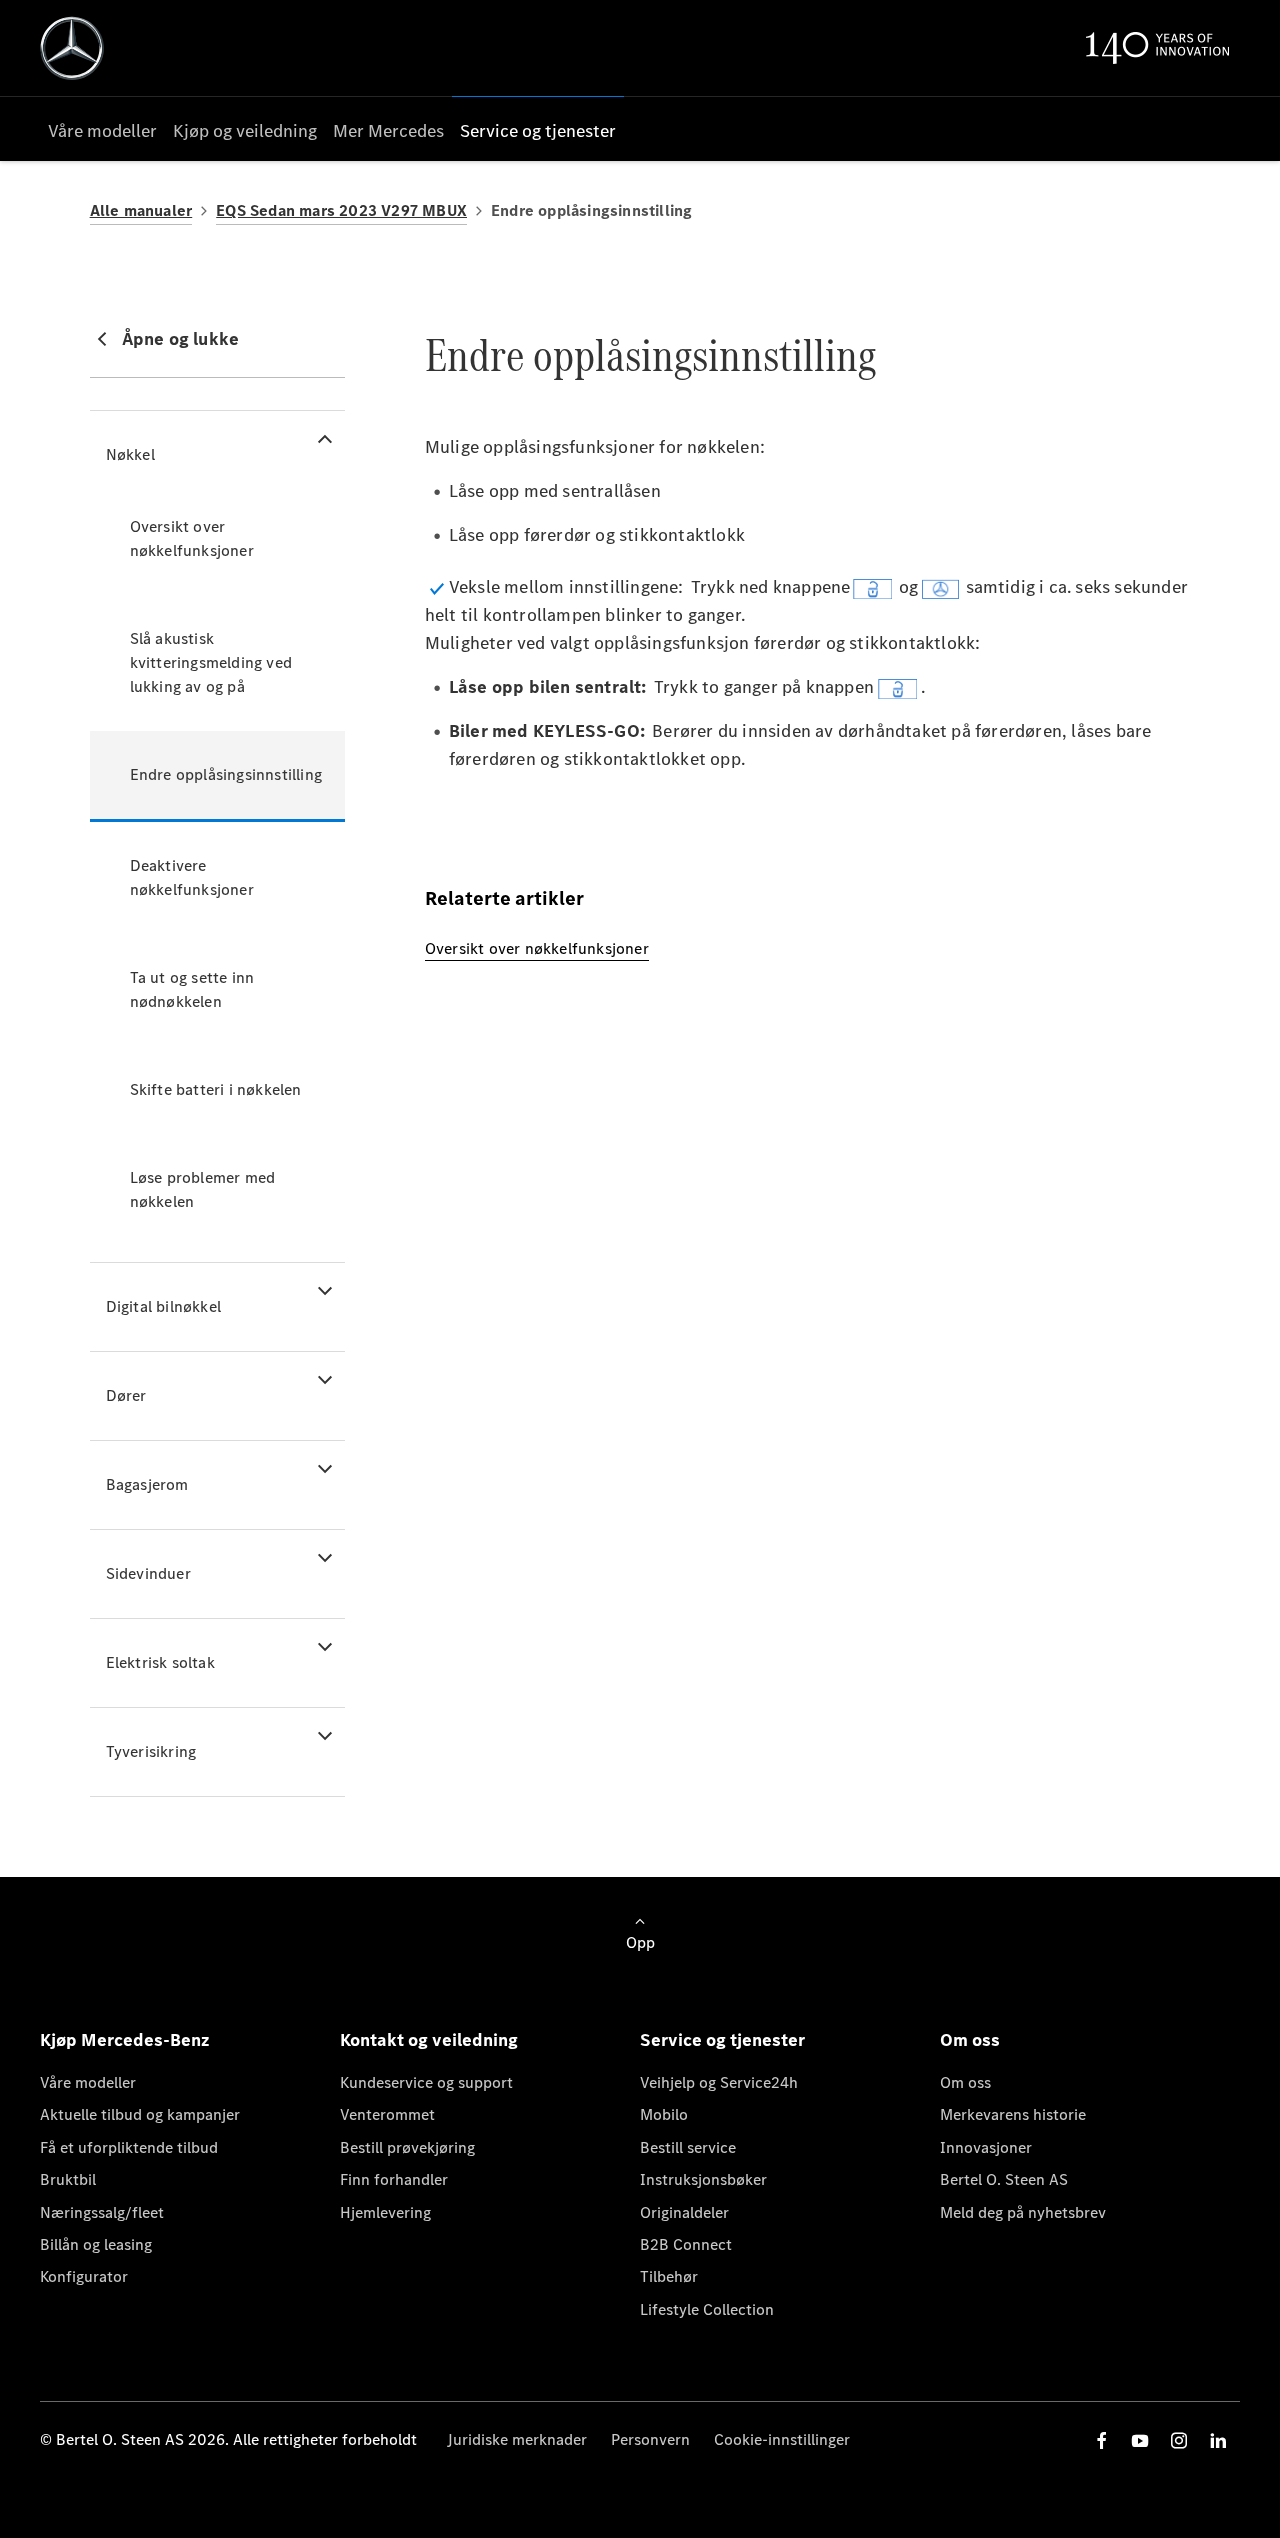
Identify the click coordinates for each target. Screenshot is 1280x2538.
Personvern (650, 2439)
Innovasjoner (986, 2147)
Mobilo (664, 2114)
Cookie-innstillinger (782, 2439)
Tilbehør (669, 2276)
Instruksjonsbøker (703, 2179)
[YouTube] (1140, 2440)
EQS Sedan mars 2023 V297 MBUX (341, 210)
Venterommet (387, 2114)
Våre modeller (88, 2082)
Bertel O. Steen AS (1004, 2179)
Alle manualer (141, 210)
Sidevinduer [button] (148, 1573)
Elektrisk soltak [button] (160, 1662)
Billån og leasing (96, 2244)
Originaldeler (684, 2212)
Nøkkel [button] (130, 454)
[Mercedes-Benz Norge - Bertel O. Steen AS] (72, 48)
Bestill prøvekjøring (407, 2147)
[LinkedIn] (1218, 2440)
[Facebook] (1102, 2440)
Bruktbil (68, 2179)
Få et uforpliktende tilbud (129, 2147)
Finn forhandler (394, 2179)
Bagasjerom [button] (147, 1484)
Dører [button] (126, 1395)
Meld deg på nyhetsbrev (1023, 2212)
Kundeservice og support (426, 2082)
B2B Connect (686, 2244)
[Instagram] (1179, 2440)
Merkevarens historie (1013, 2114)
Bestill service (688, 2147)
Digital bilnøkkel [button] (163, 1306)
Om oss (965, 2082)
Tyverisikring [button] (151, 1751)
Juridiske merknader (517, 2439)
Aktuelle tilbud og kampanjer (140, 2114)
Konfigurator (84, 2276)
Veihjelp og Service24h (719, 2082)
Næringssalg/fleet (102, 2212)
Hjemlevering (385, 2212)
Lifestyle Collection (707, 2309)
